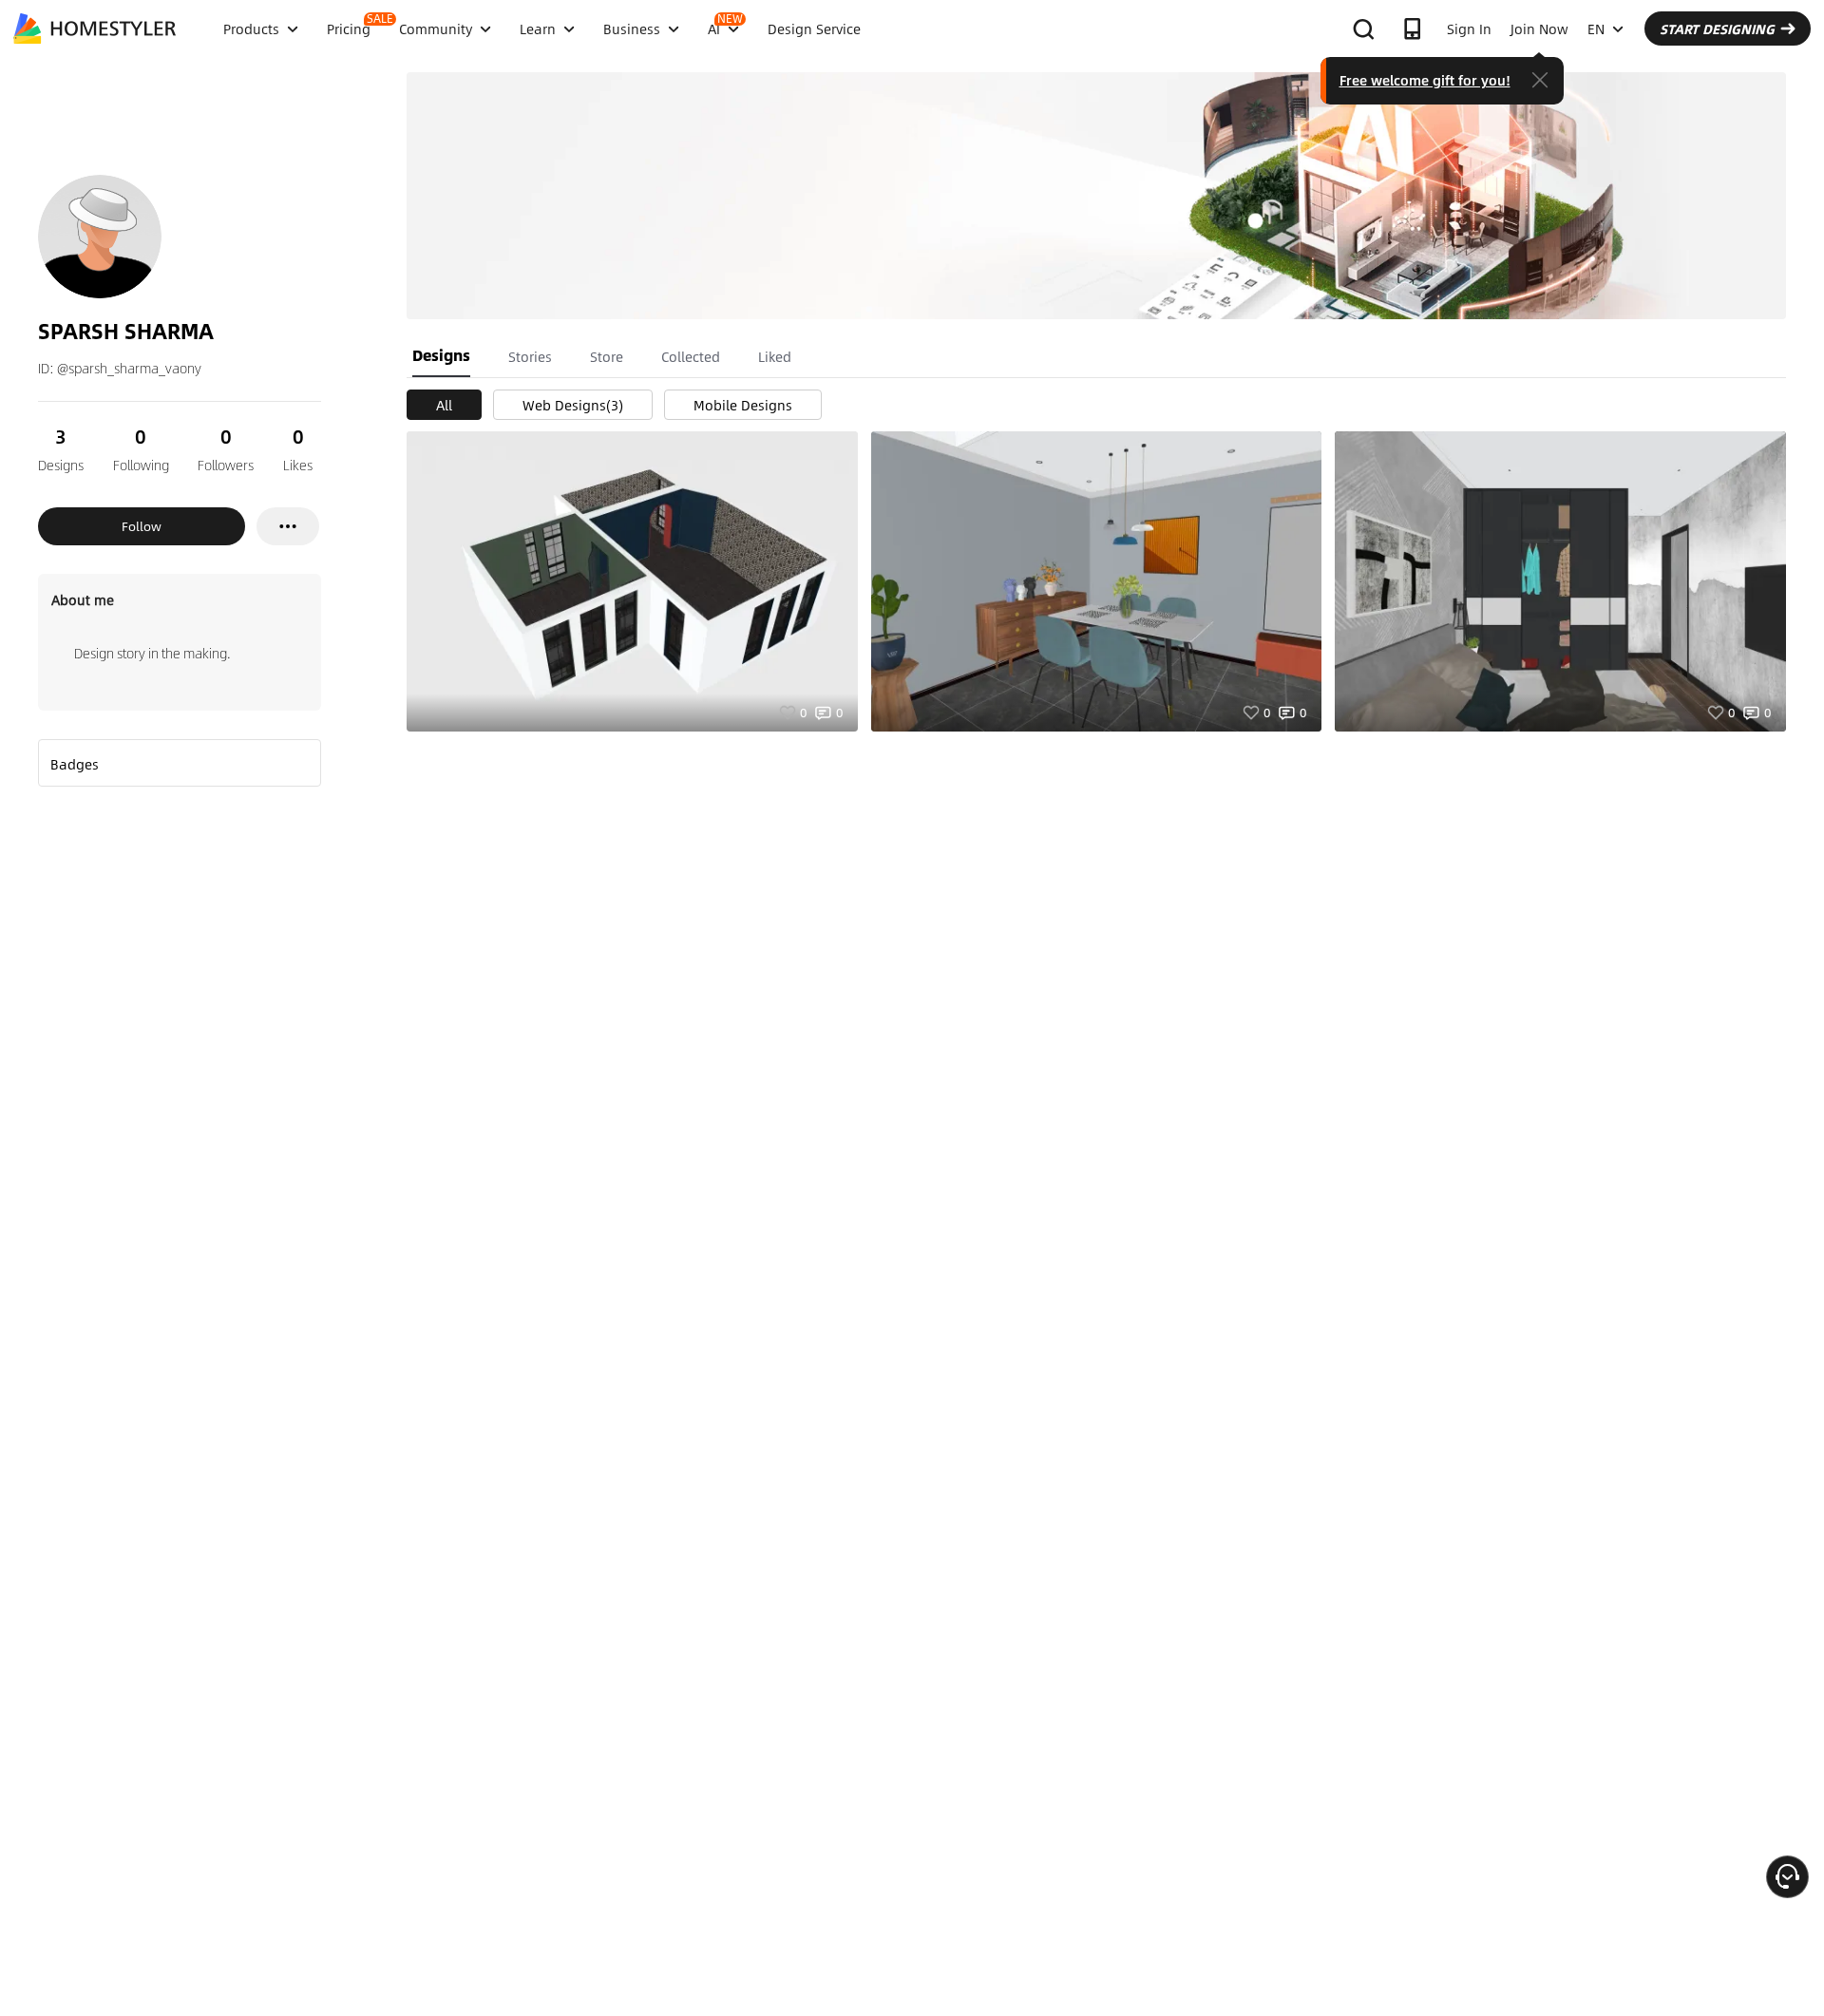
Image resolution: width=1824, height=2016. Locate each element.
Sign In (1469, 29)
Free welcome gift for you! (1425, 80)
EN (1596, 29)
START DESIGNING (1717, 29)
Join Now (1539, 29)
